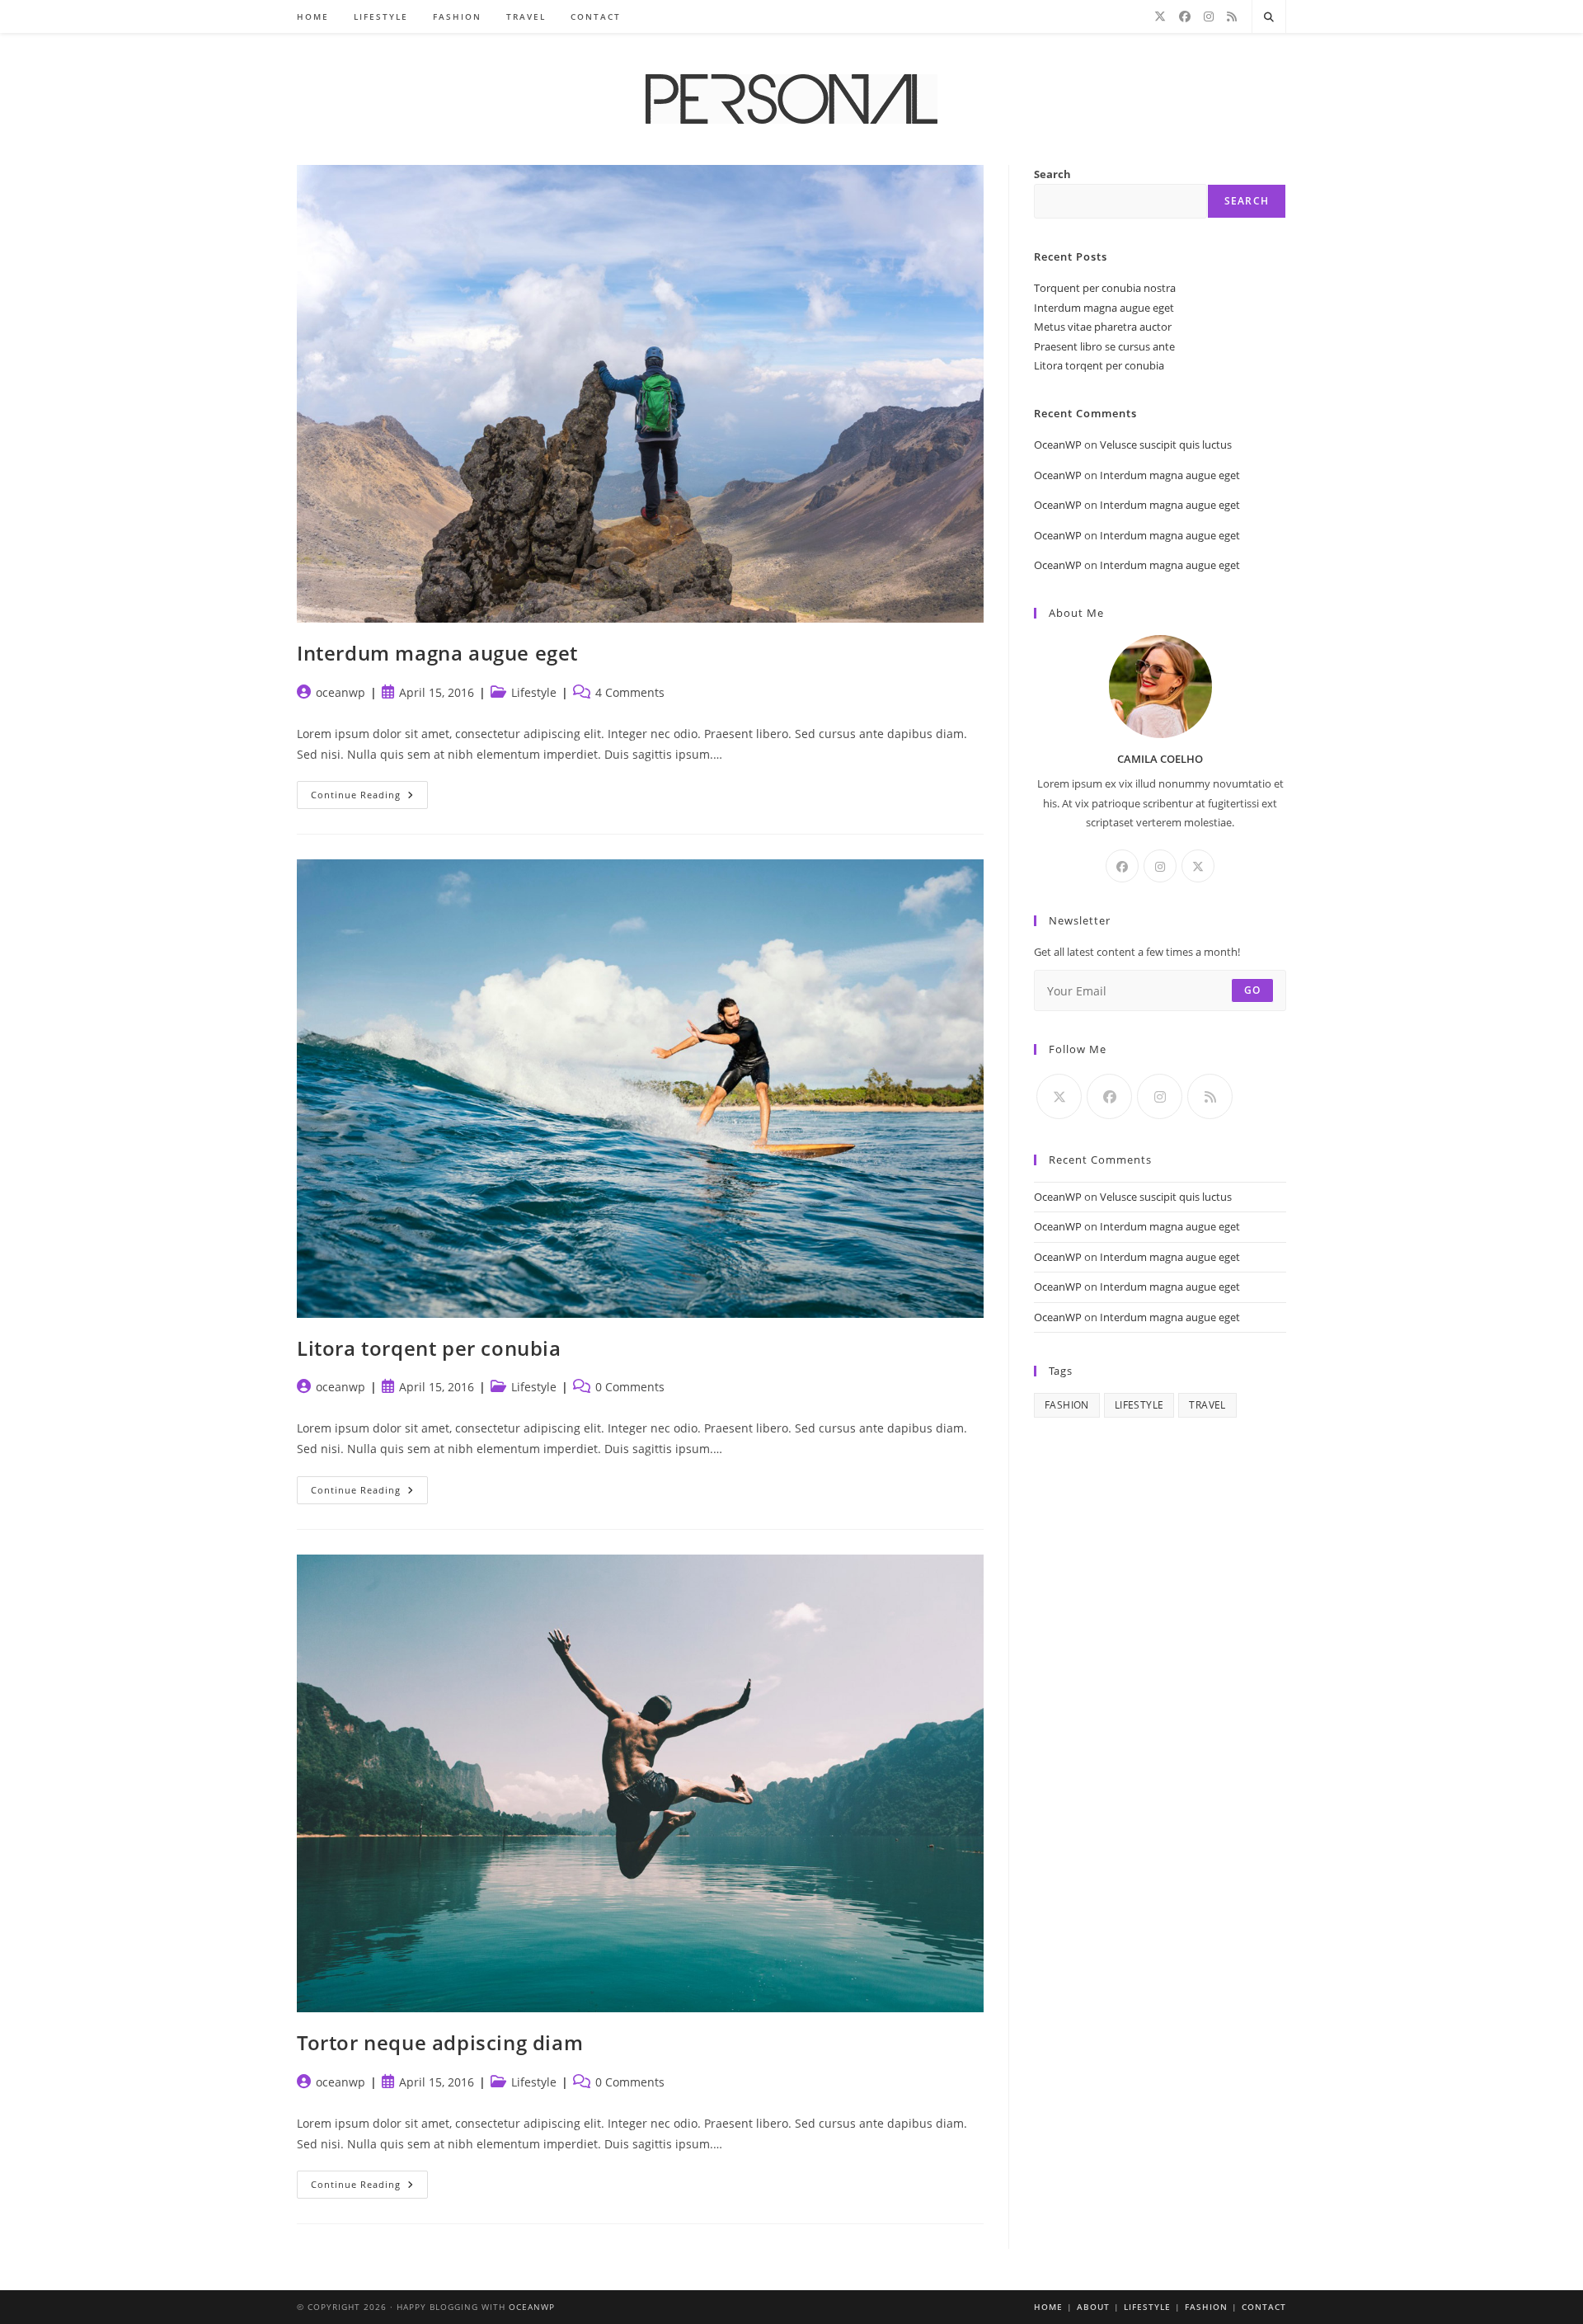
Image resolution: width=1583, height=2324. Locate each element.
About (1093, 2307)
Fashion (1067, 1405)
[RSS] (1232, 16)
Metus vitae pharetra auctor (1103, 327)
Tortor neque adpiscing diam (440, 2042)
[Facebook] (1185, 16)
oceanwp (341, 692)
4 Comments (630, 692)
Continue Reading (369, 798)
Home (1048, 2307)
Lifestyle (534, 692)
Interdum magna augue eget (437, 653)
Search (1052, 174)
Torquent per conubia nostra (1105, 288)
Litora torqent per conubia (429, 1348)
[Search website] (1269, 17)
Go (1252, 990)
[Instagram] (1209, 16)
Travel (1207, 1405)
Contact (1264, 2307)
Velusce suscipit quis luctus (1166, 445)
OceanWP (1058, 445)
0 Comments (630, 1387)
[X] (1160, 16)
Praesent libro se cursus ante (1104, 346)
